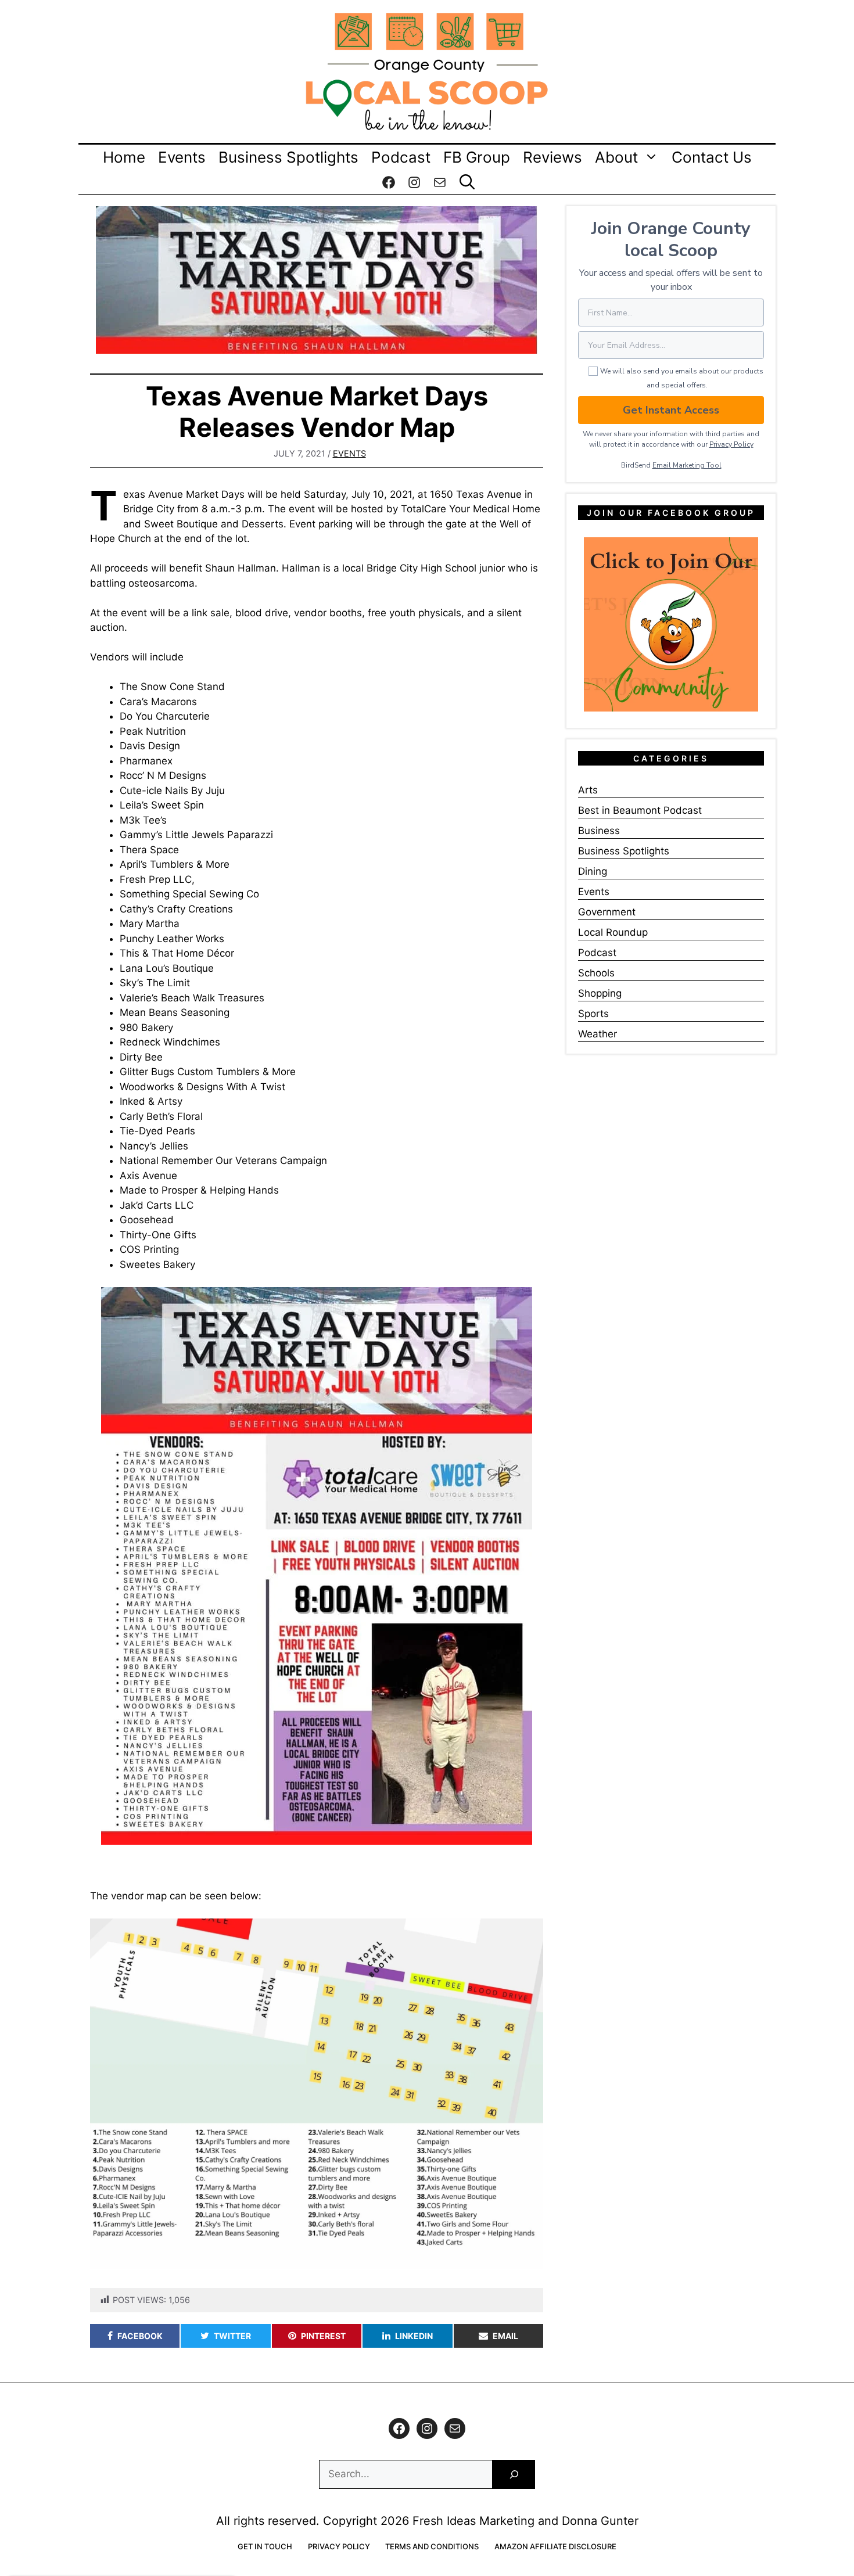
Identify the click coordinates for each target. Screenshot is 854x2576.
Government (607, 912)
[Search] (514, 2475)
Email (505, 2336)
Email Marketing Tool (687, 465)
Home (124, 157)
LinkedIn (414, 2336)
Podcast (401, 157)
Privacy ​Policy (731, 444)
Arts (588, 790)
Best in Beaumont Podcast (640, 810)
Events (182, 157)
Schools (596, 973)
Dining (593, 871)
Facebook (140, 2336)
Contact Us (712, 157)
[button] (467, 182)
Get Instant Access (671, 410)
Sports (593, 1014)
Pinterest (323, 2336)
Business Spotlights (288, 157)
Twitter (232, 2336)
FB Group (477, 157)
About (616, 157)
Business (599, 831)
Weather (598, 1034)
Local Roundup (613, 932)
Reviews (552, 157)
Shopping (600, 993)
